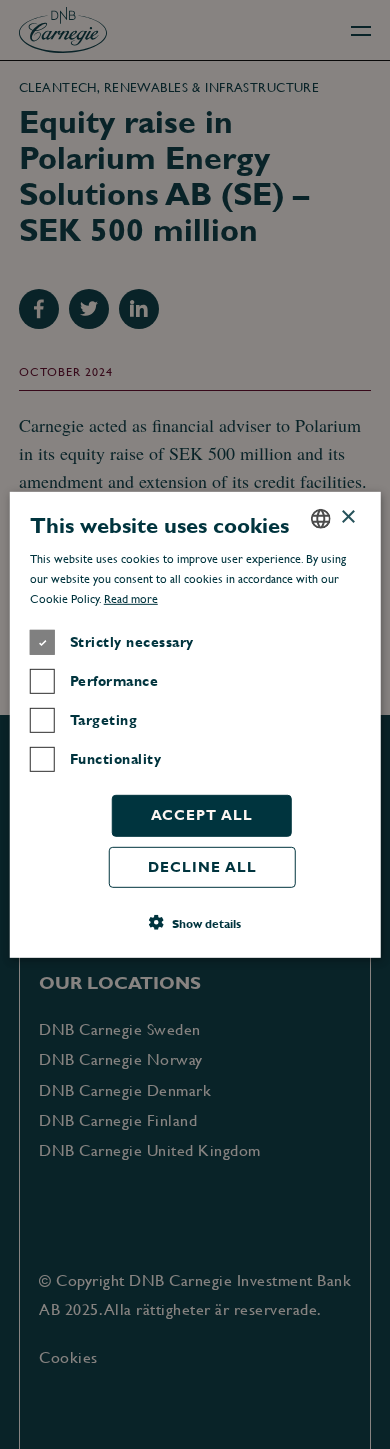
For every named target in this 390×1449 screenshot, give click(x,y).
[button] (195, 923)
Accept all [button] (202, 815)
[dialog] (195, 724)
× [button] (347, 517)
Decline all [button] (202, 866)
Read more (131, 599)
